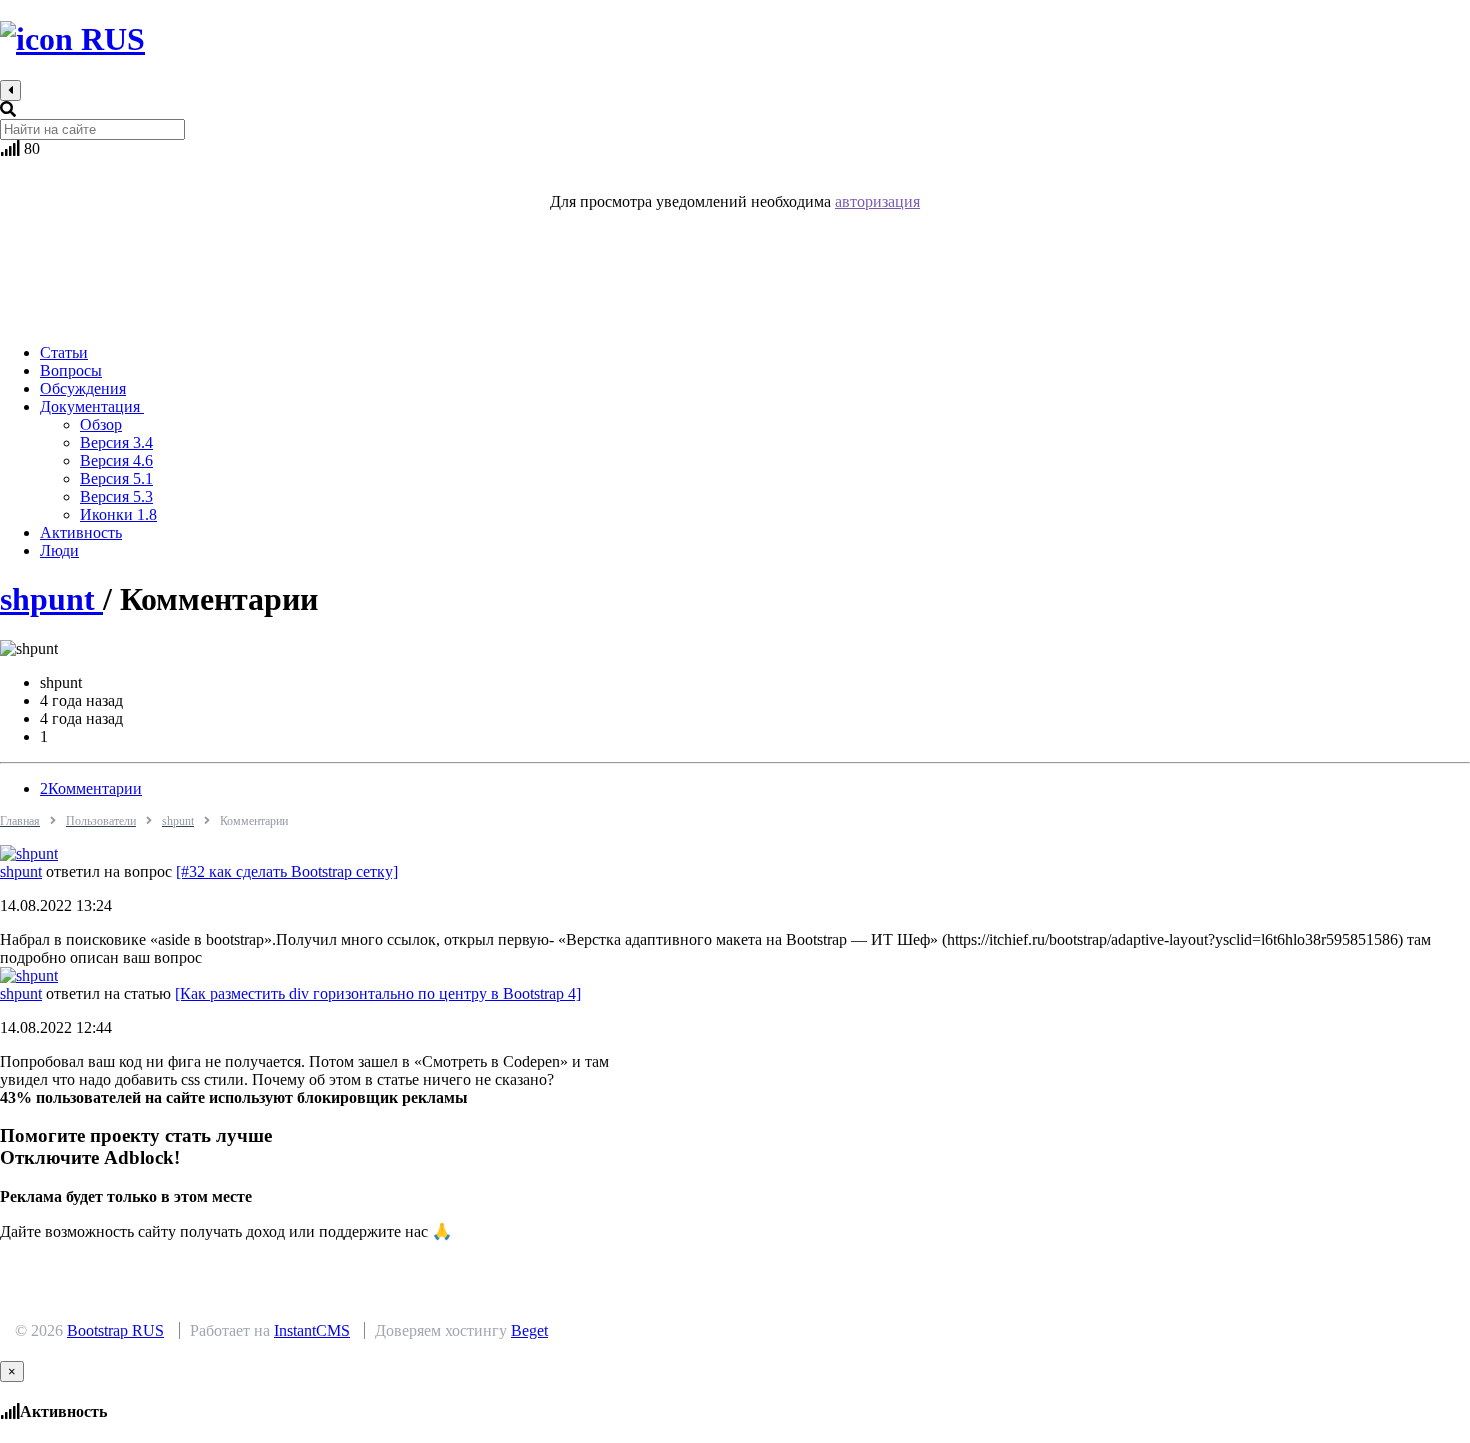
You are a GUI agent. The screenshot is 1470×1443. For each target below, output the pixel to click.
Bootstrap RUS (115, 1330)
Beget (529, 1330)
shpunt (51, 599)
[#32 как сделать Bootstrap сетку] (287, 871)
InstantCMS (312, 1330)
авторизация (877, 201)
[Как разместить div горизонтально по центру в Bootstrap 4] (378, 993)
